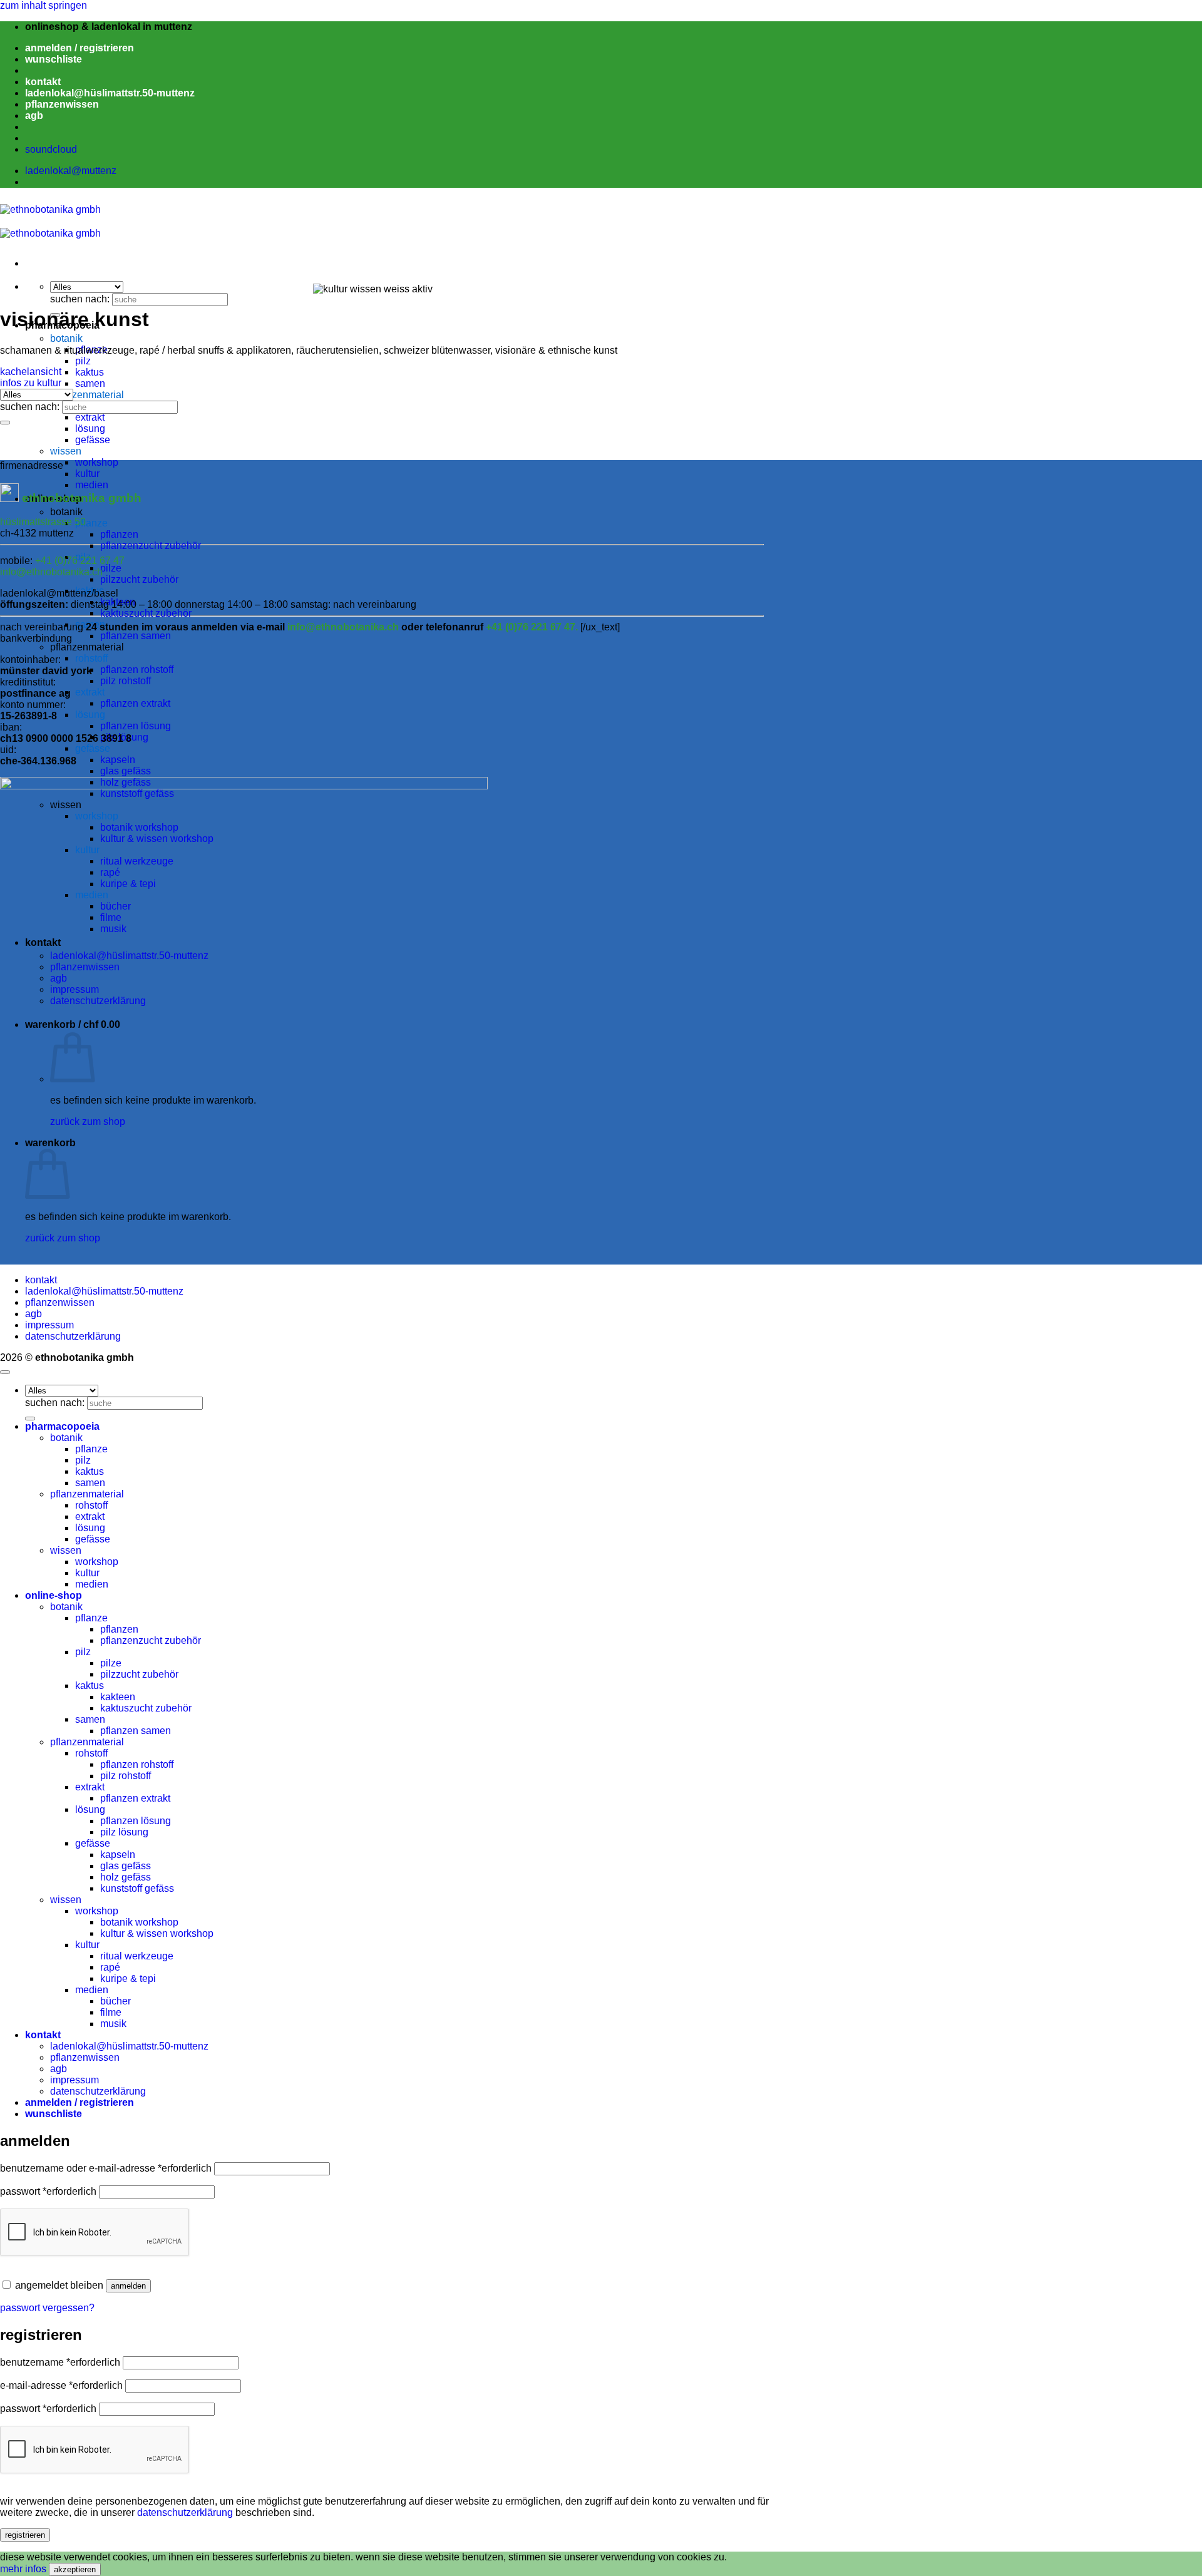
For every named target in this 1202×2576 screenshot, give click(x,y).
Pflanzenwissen (60, 1302)
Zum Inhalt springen (44, 5)
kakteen (118, 602)
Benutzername (60, 2362)
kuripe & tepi (128, 1978)
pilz (83, 361)
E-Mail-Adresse (61, 2385)
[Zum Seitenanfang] (5, 1372)
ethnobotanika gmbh (82, 498)
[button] (80, 48)
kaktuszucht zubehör (146, 613)
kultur (87, 474)
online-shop (54, 1595)
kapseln (118, 760)
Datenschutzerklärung (185, 2512)
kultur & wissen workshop (157, 1933)
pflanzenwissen (62, 104)
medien (92, 1584)
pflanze (91, 523)
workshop (97, 462)
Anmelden (128, 2286)
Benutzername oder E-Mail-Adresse (106, 2168)
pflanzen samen (136, 636)
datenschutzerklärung (73, 1336)
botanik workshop (139, 1922)
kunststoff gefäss (137, 1888)
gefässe (93, 440)
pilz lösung (124, 1832)
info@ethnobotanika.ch (51, 572)
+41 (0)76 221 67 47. (533, 627)
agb (34, 115)
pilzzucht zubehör (139, 579)
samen (90, 383)
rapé (110, 1967)
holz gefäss (126, 1877)
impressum (49, 1325)
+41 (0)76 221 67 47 (80, 561)
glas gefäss (126, 771)
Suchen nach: (80, 299)
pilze (111, 568)
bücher (116, 2001)
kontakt (43, 82)
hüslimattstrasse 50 (43, 522)
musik (113, 2024)
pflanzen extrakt (135, 703)
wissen (66, 451)
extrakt (90, 417)
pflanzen (119, 534)
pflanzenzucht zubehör (151, 546)
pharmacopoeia (62, 1426)
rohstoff (91, 658)
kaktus (90, 372)
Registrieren (25, 2535)
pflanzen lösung (136, 726)
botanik (66, 338)
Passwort (48, 2191)
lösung (90, 428)
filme (111, 2012)
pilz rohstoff (126, 681)
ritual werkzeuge (137, 1956)
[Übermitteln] (5, 423)
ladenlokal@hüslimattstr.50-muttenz (110, 93)
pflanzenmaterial (87, 395)
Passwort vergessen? (47, 2308)
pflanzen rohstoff (137, 670)
